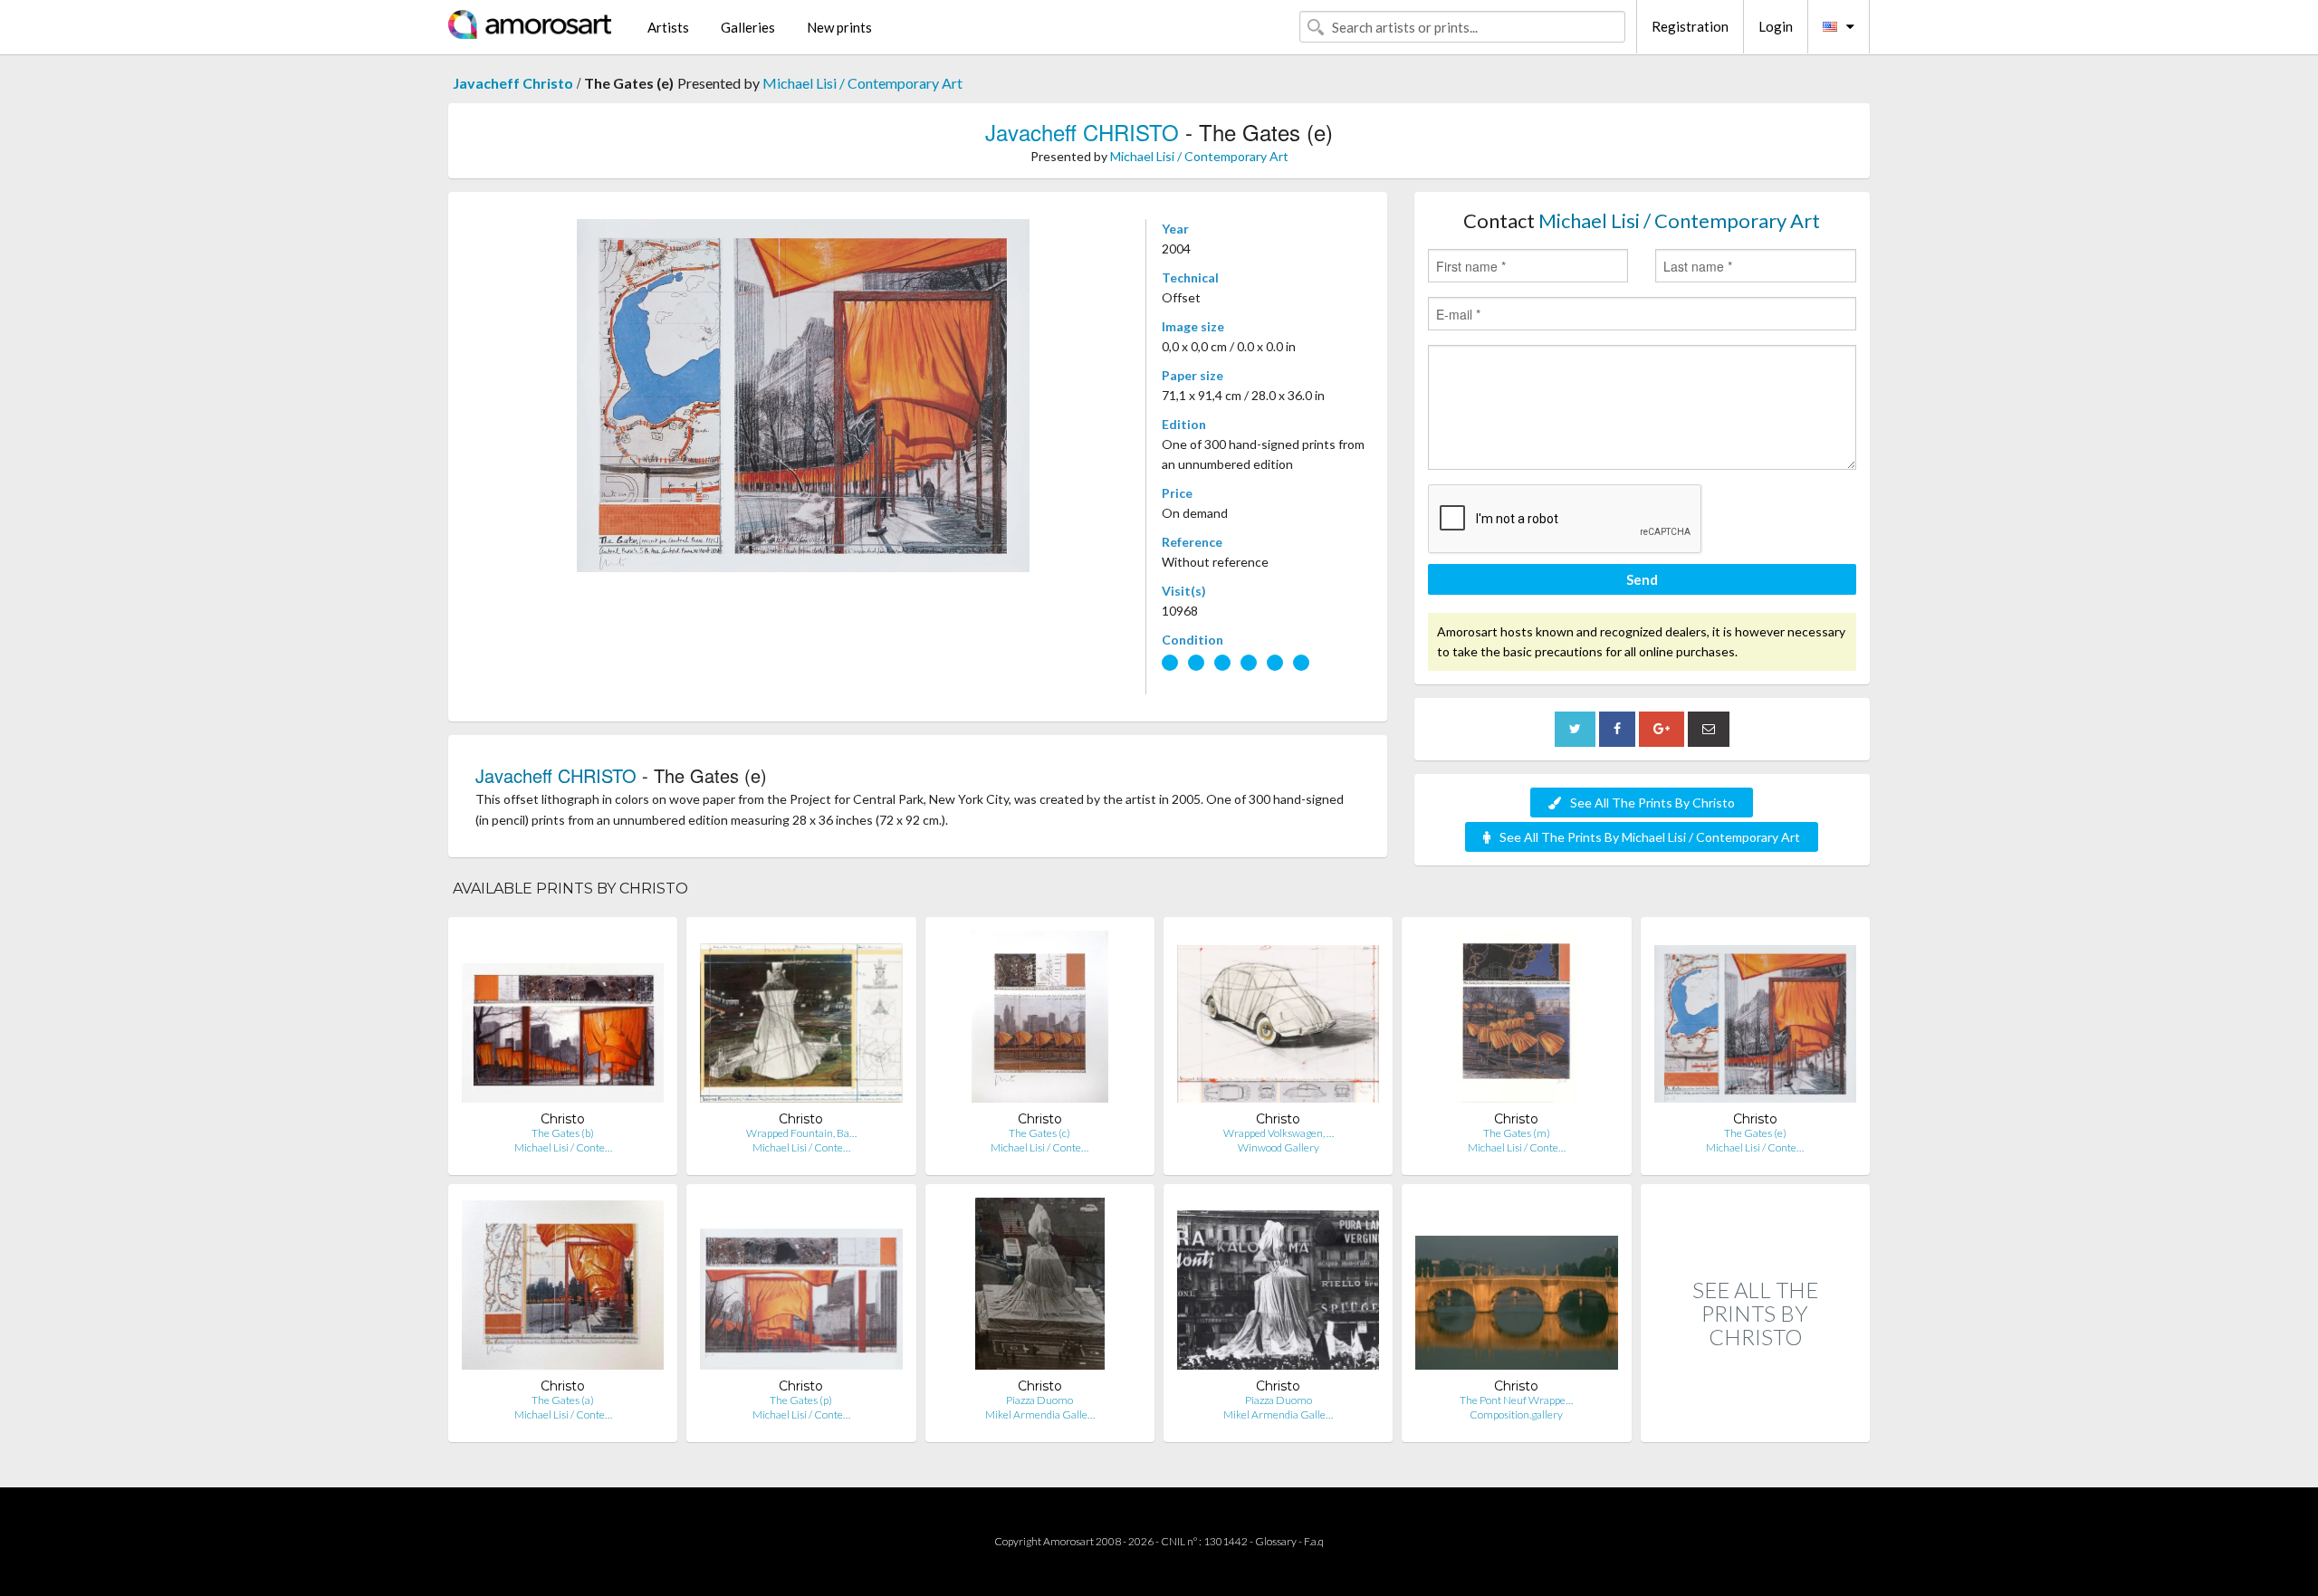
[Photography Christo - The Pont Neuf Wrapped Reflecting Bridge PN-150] (1516, 1288)
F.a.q (1314, 1541)
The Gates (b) (563, 1133)
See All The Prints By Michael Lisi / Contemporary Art (1650, 837)
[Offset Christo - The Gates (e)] (1755, 1021)
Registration (1690, 26)
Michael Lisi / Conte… (563, 1147)
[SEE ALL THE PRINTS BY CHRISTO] (1755, 1423)
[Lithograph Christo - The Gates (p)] (801, 1288)
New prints (839, 27)
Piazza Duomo (1039, 1400)
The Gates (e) (1755, 1133)
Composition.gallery (1516, 1414)
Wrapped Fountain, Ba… (801, 1133)
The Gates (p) (801, 1400)
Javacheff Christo (513, 83)
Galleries (748, 27)
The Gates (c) (1039, 1133)
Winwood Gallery (1279, 1147)
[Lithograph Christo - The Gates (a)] (563, 1288)
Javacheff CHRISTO (1082, 132)
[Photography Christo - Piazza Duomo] (1040, 1288)
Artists (668, 27)
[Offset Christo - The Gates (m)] (1516, 1021)
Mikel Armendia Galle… (1040, 1414)
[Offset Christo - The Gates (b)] (563, 1021)
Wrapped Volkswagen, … (1279, 1133)
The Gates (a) (563, 1400)
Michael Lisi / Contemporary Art (862, 83)
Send (1642, 579)
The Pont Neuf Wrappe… (1516, 1400)
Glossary (1276, 1541)
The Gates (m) (1517, 1133)
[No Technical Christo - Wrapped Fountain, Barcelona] (801, 1021)
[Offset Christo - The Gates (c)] (1040, 1021)
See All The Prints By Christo (1652, 803)
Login (1776, 26)
